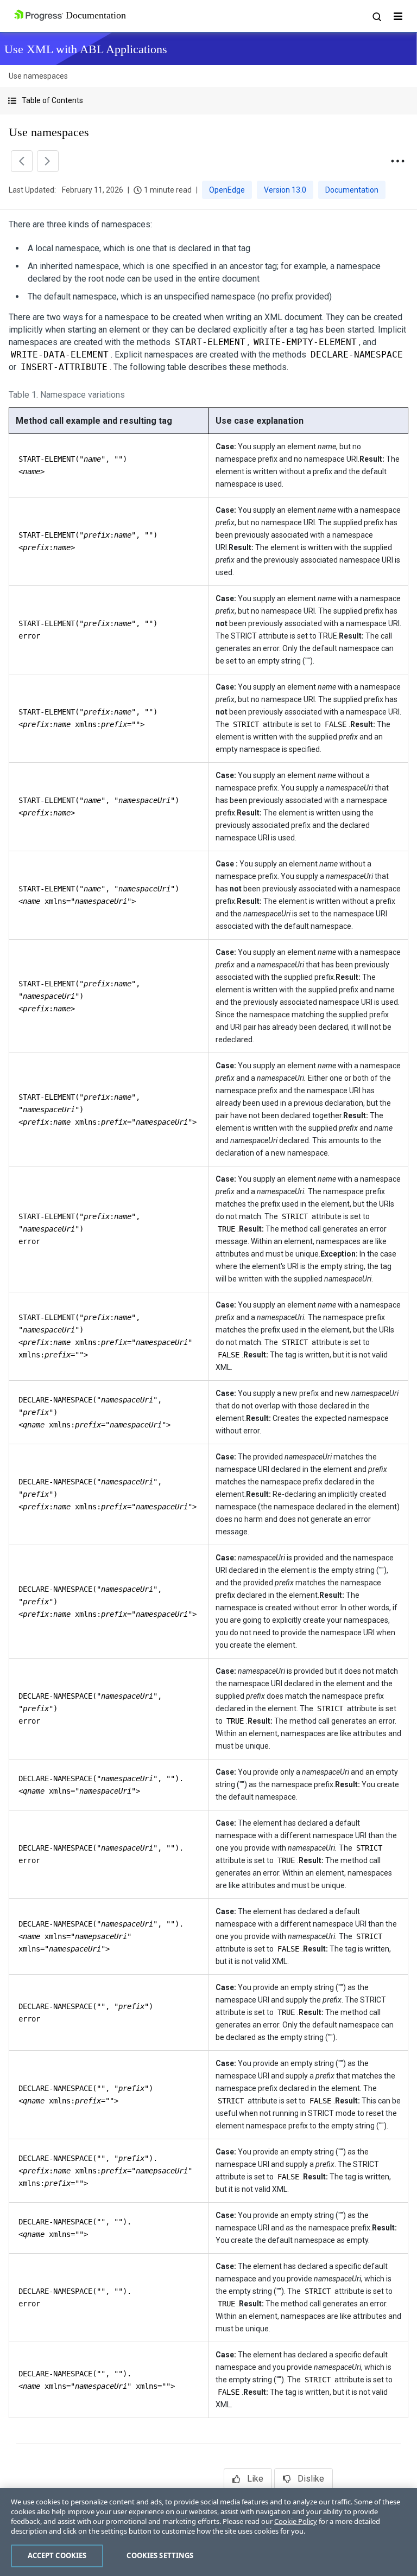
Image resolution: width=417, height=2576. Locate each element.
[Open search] (376, 16)
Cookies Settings (160, 2555)
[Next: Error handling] (48, 161)
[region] (208, 2532)
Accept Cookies (57, 2555)
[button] (208, 101)
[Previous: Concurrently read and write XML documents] (22, 161)
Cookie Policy (296, 2521)
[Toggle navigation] (398, 16)
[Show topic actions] (397, 161)
